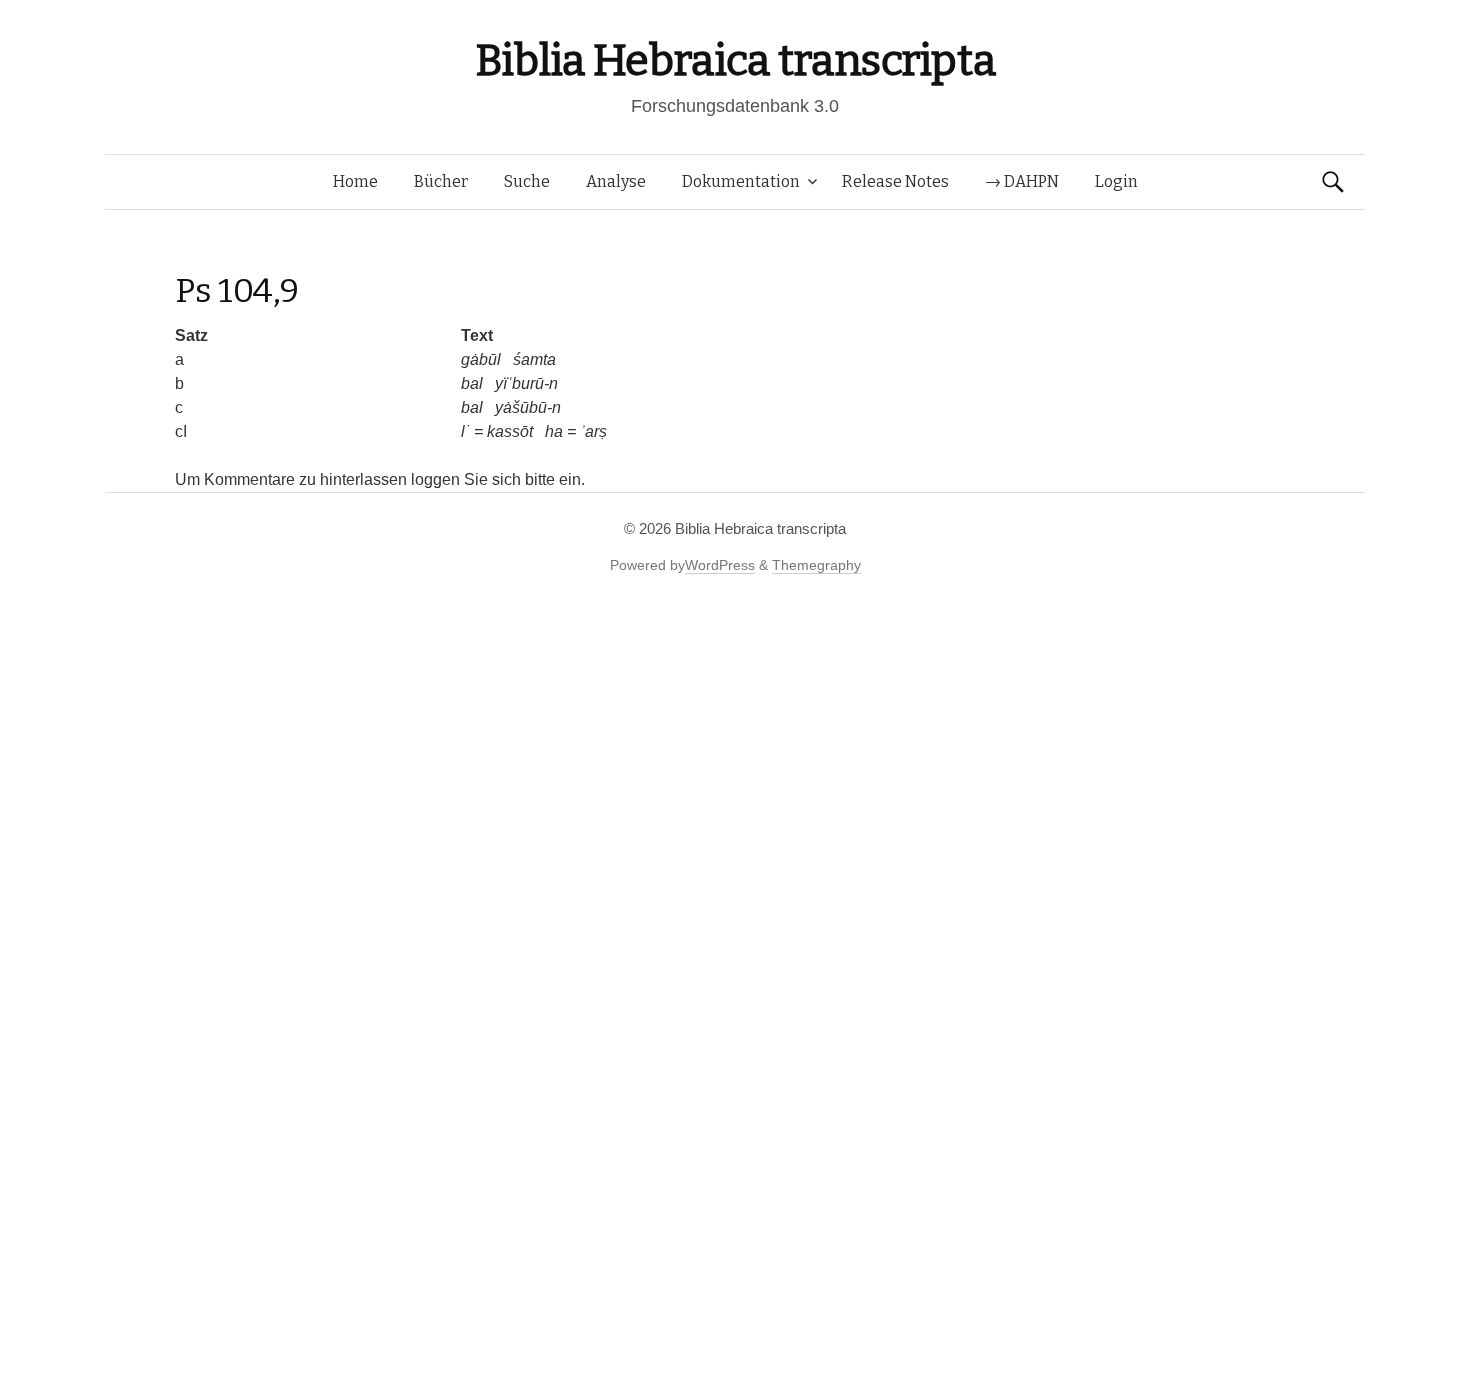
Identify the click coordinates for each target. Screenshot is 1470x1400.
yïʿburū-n (526, 383)
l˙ (465, 431)
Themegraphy (816, 565)
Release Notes (895, 181)
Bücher (441, 181)
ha (554, 431)
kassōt (510, 431)
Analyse (616, 181)
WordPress (720, 565)
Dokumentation (741, 181)
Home (355, 181)
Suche (527, 181)
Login (1116, 181)
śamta (534, 359)
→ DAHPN (1022, 181)
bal (472, 383)
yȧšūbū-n (528, 407)
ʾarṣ (593, 431)
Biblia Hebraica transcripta (735, 60)
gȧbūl (481, 359)
